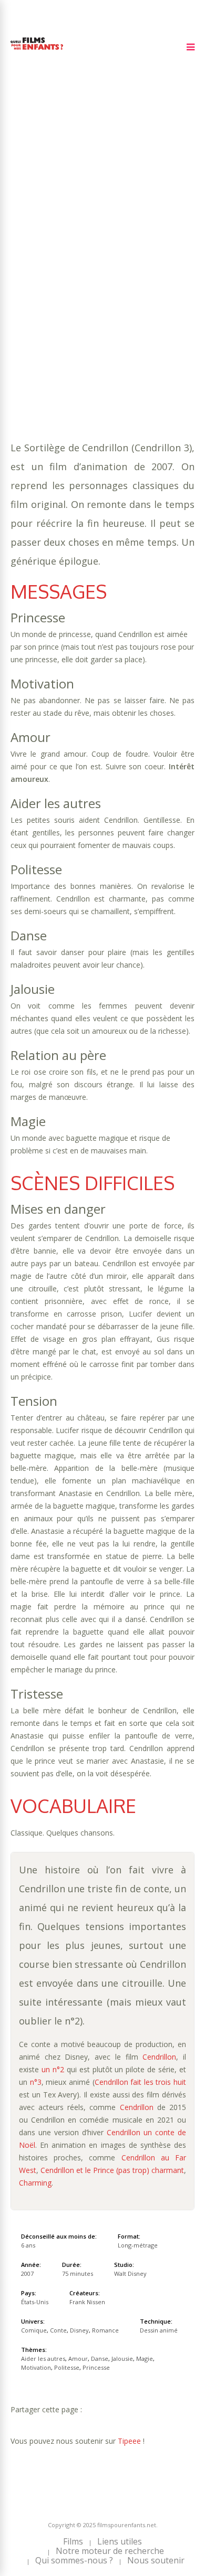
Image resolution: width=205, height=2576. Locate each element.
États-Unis (35, 2302)
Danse (161, 256)
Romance (166, 288)
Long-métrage (138, 2245)
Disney (130, 288)
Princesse (30, 277)
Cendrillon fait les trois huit (141, 2082)
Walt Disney (130, 2273)
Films (73, 2541)
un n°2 (53, 2069)
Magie (61, 267)
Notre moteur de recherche (110, 2551)
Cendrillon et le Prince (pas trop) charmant (112, 2170)
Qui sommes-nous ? (74, 2560)
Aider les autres (78, 256)
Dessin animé (159, 2330)
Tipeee (129, 2441)
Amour (131, 256)
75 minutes (61, 246)
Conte (99, 288)
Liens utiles (120, 2541)
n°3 (36, 2082)
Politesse (150, 267)
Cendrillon (159, 2057)
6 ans (131, 235)
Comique (64, 288)
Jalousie (27, 267)
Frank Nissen (87, 2302)
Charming (35, 2183)
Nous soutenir (156, 2560)
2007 (48, 225)
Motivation (102, 267)
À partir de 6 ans (46, 206)
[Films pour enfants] (37, 52)
